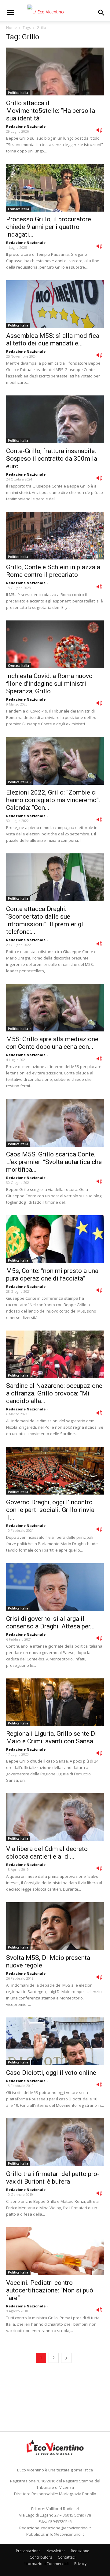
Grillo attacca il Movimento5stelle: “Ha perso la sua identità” (51, 111)
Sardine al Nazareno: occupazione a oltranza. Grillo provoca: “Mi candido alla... (54, 1393)
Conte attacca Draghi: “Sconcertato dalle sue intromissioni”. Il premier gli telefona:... (46, 920)
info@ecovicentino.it (65, 2534)
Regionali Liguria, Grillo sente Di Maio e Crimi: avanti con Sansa (51, 1737)
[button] (101, 13)
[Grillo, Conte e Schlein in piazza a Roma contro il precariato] (55, 536)
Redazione (80, 2551)
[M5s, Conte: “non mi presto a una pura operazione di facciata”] (55, 1239)
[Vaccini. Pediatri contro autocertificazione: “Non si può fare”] (55, 2251)
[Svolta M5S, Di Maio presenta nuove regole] (55, 1926)
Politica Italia (18, 93)
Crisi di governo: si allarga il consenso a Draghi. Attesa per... (50, 1622)
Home (11, 28)
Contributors (41, 2557)
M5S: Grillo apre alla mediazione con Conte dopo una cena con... (52, 1043)
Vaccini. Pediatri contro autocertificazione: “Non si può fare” (50, 2290)
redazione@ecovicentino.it (66, 2528)
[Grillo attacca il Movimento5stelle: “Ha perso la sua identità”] (55, 71)
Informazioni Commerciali (46, 2564)
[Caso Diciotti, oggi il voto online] (55, 2041)
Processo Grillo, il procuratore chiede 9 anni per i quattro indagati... (49, 227)
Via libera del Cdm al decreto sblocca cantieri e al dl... (47, 1853)
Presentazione (28, 2551)
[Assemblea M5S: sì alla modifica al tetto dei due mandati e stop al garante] (55, 304)
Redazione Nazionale (26, 126)
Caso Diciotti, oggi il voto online (51, 2073)
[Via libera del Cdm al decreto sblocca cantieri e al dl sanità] (55, 1817)
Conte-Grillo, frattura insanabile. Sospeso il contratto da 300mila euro (52, 459)
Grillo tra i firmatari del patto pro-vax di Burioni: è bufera (53, 2178)
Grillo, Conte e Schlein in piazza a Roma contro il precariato (53, 571)
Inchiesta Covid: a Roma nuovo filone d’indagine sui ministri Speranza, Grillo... (49, 684)
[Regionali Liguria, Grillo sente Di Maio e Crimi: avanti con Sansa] (55, 1702)
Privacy (80, 2564)
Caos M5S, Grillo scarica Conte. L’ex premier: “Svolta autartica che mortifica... (54, 1162)
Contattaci (67, 2557)
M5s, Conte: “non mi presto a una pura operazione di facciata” (52, 1275)
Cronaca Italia (18, 209)
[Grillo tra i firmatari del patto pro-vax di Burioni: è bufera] (55, 2142)
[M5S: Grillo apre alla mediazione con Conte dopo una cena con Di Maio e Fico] (55, 1008)
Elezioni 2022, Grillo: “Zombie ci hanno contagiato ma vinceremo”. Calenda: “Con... (53, 800)
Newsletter (56, 2551)
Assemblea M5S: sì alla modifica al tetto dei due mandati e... (53, 339)
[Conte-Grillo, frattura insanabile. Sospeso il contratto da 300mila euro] (55, 419)
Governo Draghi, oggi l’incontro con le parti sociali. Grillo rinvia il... (50, 1510)
